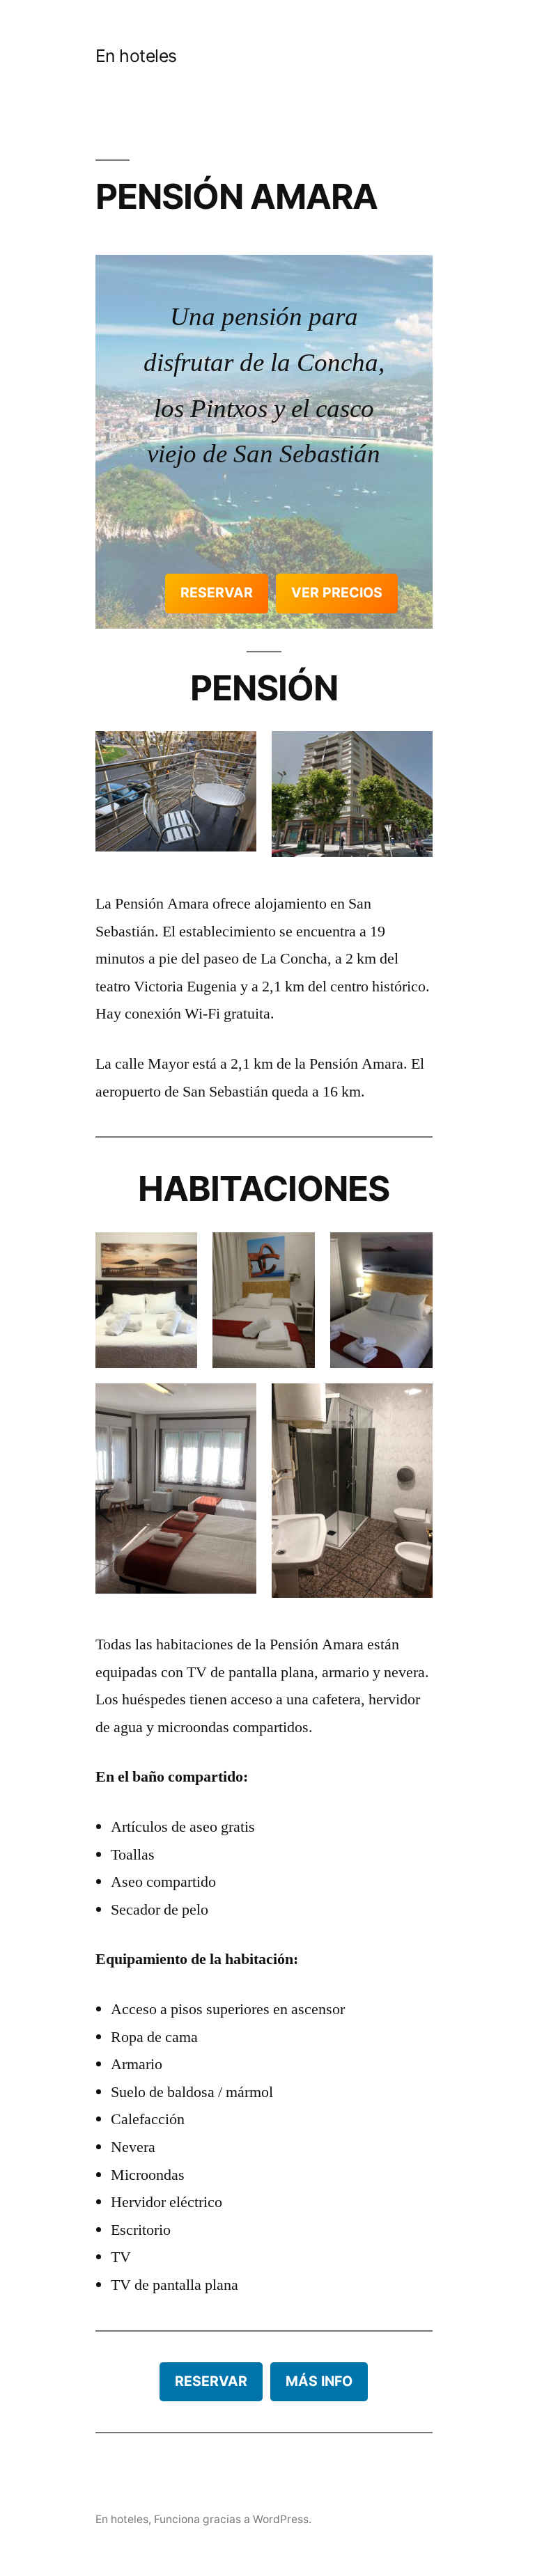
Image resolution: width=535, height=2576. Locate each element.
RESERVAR (217, 592)
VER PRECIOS (337, 592)
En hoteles (136, 56)
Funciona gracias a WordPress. (233, 2519)
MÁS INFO (319, 2381)
